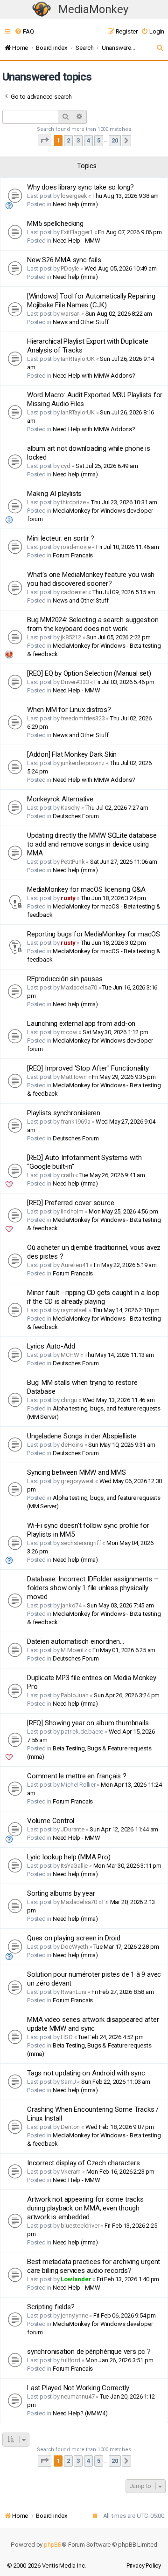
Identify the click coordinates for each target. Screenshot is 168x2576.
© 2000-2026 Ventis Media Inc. (46, 2566)
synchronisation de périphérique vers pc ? (89, 2352)
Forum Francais (73, 555)
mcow (69, 1032)
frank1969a (75, 1122)
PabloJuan (74, 1695)
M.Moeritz (74, 1650)
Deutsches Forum (76, 816)
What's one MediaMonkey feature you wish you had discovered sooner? (91, 579)
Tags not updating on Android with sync (86, 2073)
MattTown (73, 1077)
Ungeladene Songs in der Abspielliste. (82, 1436)
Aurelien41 (74, 1265)
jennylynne (74, 2315)
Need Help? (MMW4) (80, 2413)
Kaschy (70, 808)
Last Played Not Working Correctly (78, 2388)
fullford (70, 2360)
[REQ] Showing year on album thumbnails (88, 1723)
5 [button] (99, 140)
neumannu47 (77, 2396)
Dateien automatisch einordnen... (76, 1641)
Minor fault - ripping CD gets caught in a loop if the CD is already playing (93, 1297)
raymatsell (74, 1310)
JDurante (72, 1829)
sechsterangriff (81, 1543)
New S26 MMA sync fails (64, 260)
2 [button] (68, 140)
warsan (70, 314)
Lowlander (76, 2279)
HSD (66, 2037)
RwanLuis (73, 1992)
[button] (45, 140)
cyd (65, 466)
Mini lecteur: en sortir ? (61, 538)
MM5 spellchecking (55, 224)
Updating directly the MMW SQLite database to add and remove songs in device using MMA (92, 844)
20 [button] (115, 140)
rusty (68, 898)
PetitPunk (73, 862)
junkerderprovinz (83, 763)
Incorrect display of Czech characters (84, 2163)
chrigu (69, 1400)
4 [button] (88, 140)
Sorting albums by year (61, 1893)
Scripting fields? (51, 2307)
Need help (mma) (75, 204)
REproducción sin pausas (65, 979)
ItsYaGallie (74, 1866)
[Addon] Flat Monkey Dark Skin (72, 754)
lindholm (72, 1211)
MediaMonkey (93, 9)
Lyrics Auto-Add (51, 1346)
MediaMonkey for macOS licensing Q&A (86, 889)
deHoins (72, 1445)
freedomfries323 (83, 718)
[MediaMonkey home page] (42, 10)
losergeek (74, 196)
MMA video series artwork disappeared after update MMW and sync (93, 2024)
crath (67, 1175)
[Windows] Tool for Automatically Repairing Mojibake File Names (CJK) (91, 301)
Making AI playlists (54, 494)
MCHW (70, 1355)
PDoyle (70, 268)
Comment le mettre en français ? (77, 1776)
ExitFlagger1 (77, 232)
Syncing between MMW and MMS (77, 1472)
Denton (70, 2127)
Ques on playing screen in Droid (74, 1938)
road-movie (76, 547)
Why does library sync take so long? (80, 187)
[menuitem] (24, 31)
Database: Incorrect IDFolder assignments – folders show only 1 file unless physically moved (93, 1588)
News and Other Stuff (81, 322)
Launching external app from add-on (81, 1024)
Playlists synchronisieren (64, 1113)
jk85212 (71, 637)
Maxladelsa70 (79, 987)
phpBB (53, 2545)
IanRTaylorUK (78, 359)
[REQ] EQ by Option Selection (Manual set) (89, 673)
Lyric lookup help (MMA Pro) (69, 1857)
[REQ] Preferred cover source (70, 1203)
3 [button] (78, 140)
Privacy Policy (144, 2566)
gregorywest (77, 1481)
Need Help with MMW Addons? (94, 376)
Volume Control (51, 1821)
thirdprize (73, 502)
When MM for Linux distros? (69, 710)
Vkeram (71, 2172)
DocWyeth (74, 1947)
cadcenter (74, 592)
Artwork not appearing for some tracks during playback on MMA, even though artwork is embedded (85, 2208)
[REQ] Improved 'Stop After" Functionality (88, 1068)
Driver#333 (75, 682)
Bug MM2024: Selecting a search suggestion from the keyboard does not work (93, 624)
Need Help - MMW (77, 241)
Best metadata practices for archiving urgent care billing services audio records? (94, 2266)
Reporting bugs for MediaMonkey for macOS (94, 934)
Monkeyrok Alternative (60, 799)
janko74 (71, 1605)
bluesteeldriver (80, 2226)
